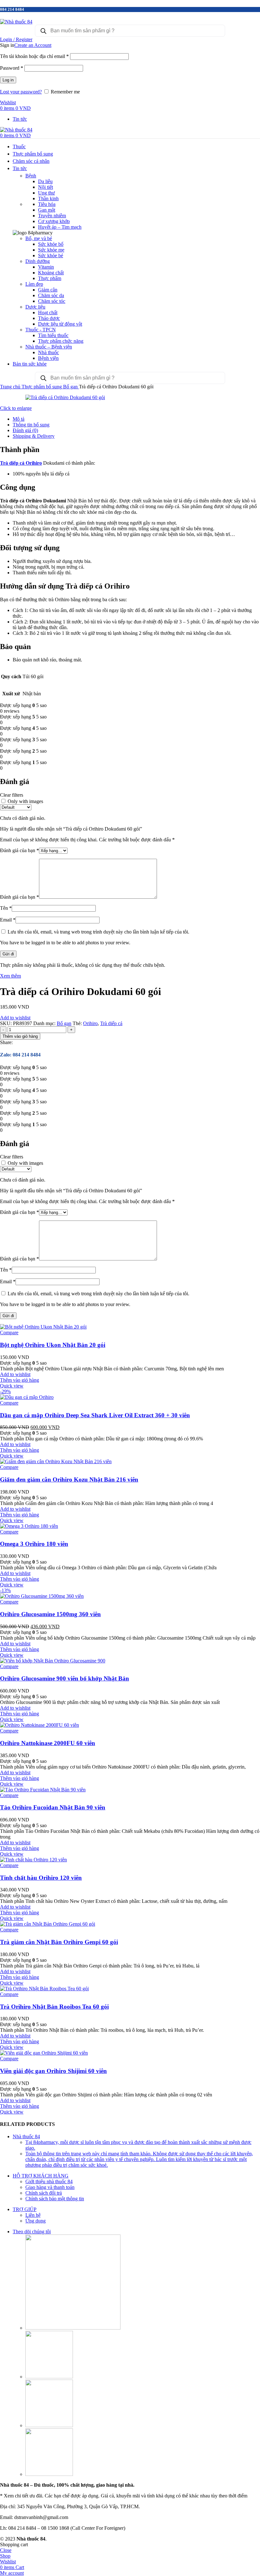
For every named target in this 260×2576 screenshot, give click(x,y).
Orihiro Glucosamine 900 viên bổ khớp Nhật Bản (65, 1678)
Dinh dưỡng (38, 261)
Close (6, 2550)
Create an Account (33, 45)
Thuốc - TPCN (41, 330)
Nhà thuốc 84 (26, 2136)
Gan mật (47, 210)
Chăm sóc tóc (52, 301)
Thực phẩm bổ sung (42, 387)
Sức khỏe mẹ (51, 250)
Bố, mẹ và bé (39, 238)
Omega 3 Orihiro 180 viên (34, 1544)
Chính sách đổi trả (44, 2193)
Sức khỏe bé (51, 255)
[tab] (136, 419)
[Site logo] (16, 22)
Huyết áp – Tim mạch (60, 227)
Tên (6, 908)
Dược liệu (35, 307)
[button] (19, 1380)
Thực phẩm (50, 278)
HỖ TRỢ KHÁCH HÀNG (41, 2176)
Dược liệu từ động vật (60, 324)
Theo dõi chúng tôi (32, 2232)
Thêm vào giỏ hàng (20, 1036)
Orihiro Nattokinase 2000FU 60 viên (48, 1743)
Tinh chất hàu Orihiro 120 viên (41, 1878)
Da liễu (45, 181)
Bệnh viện (48, 358)
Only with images (25, 801)
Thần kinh (48, 198)
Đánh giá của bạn (19, 850)
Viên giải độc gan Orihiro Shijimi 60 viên (53, 2071)
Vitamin (46, 267)
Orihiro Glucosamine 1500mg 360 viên (50, 1614)
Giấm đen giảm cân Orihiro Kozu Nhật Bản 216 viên (69, 1479)
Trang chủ (11, 387)
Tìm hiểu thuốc (53, 335)
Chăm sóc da (51, 295)
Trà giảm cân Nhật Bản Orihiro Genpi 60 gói (59, 1942)
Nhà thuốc (49, 352)
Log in (8, 80)
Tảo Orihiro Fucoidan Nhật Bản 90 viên (53, 1807)
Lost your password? (21, 92)
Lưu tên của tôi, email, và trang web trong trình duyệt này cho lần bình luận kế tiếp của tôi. (98, 932)
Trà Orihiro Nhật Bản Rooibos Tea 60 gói (54, 2007)
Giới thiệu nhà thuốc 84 (49, 2181)
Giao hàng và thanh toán (50, 2187)
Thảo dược (49, 318)
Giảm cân (48, 290)
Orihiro (90, 1023)
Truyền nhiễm (52, 216)
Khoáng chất (51, 273)
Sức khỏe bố (51, 244)
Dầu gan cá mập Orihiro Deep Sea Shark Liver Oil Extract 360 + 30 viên (95, 1415)
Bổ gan (71, 387)
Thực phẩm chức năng (61, 341)
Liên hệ (33, 2215)
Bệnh (31, 176)
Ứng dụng (36, 2221)
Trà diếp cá (111, 1023)
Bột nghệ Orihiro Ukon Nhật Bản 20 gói (53, 1345)
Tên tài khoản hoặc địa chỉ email (34, 56)
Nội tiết (45, 187)
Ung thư (46, 193)
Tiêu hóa (47, 204)
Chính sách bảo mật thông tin (55, 2199)
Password (12, 68)
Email (8, 920)
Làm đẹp (34, 284)
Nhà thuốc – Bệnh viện (49, 347)
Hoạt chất (48, 312)
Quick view (12, 1386)
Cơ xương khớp (54, 221)
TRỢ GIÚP (25, 2209)
